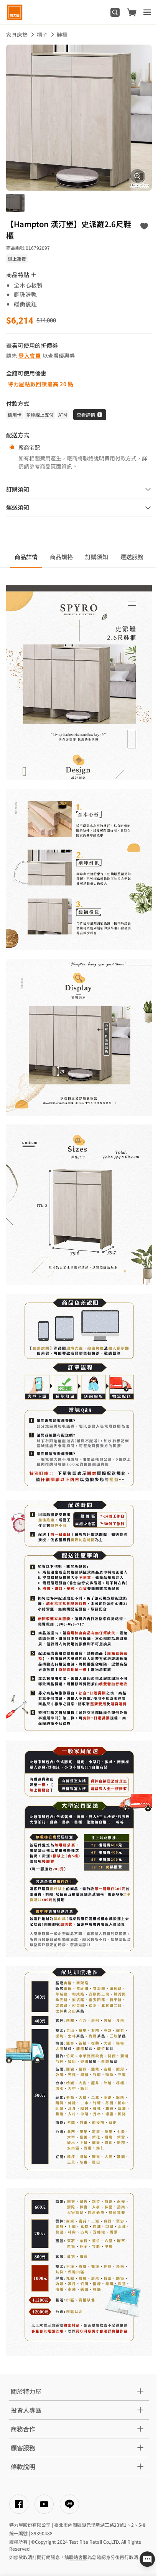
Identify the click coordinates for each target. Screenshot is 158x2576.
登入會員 (30, 355)
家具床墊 (17, 35)
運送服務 (132, 557)
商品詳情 (26, 557)
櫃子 (42, 35)
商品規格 (61, 557)
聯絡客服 (78, 2557)
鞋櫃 (62, 35)
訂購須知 (97, 557)
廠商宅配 (29, 447)
